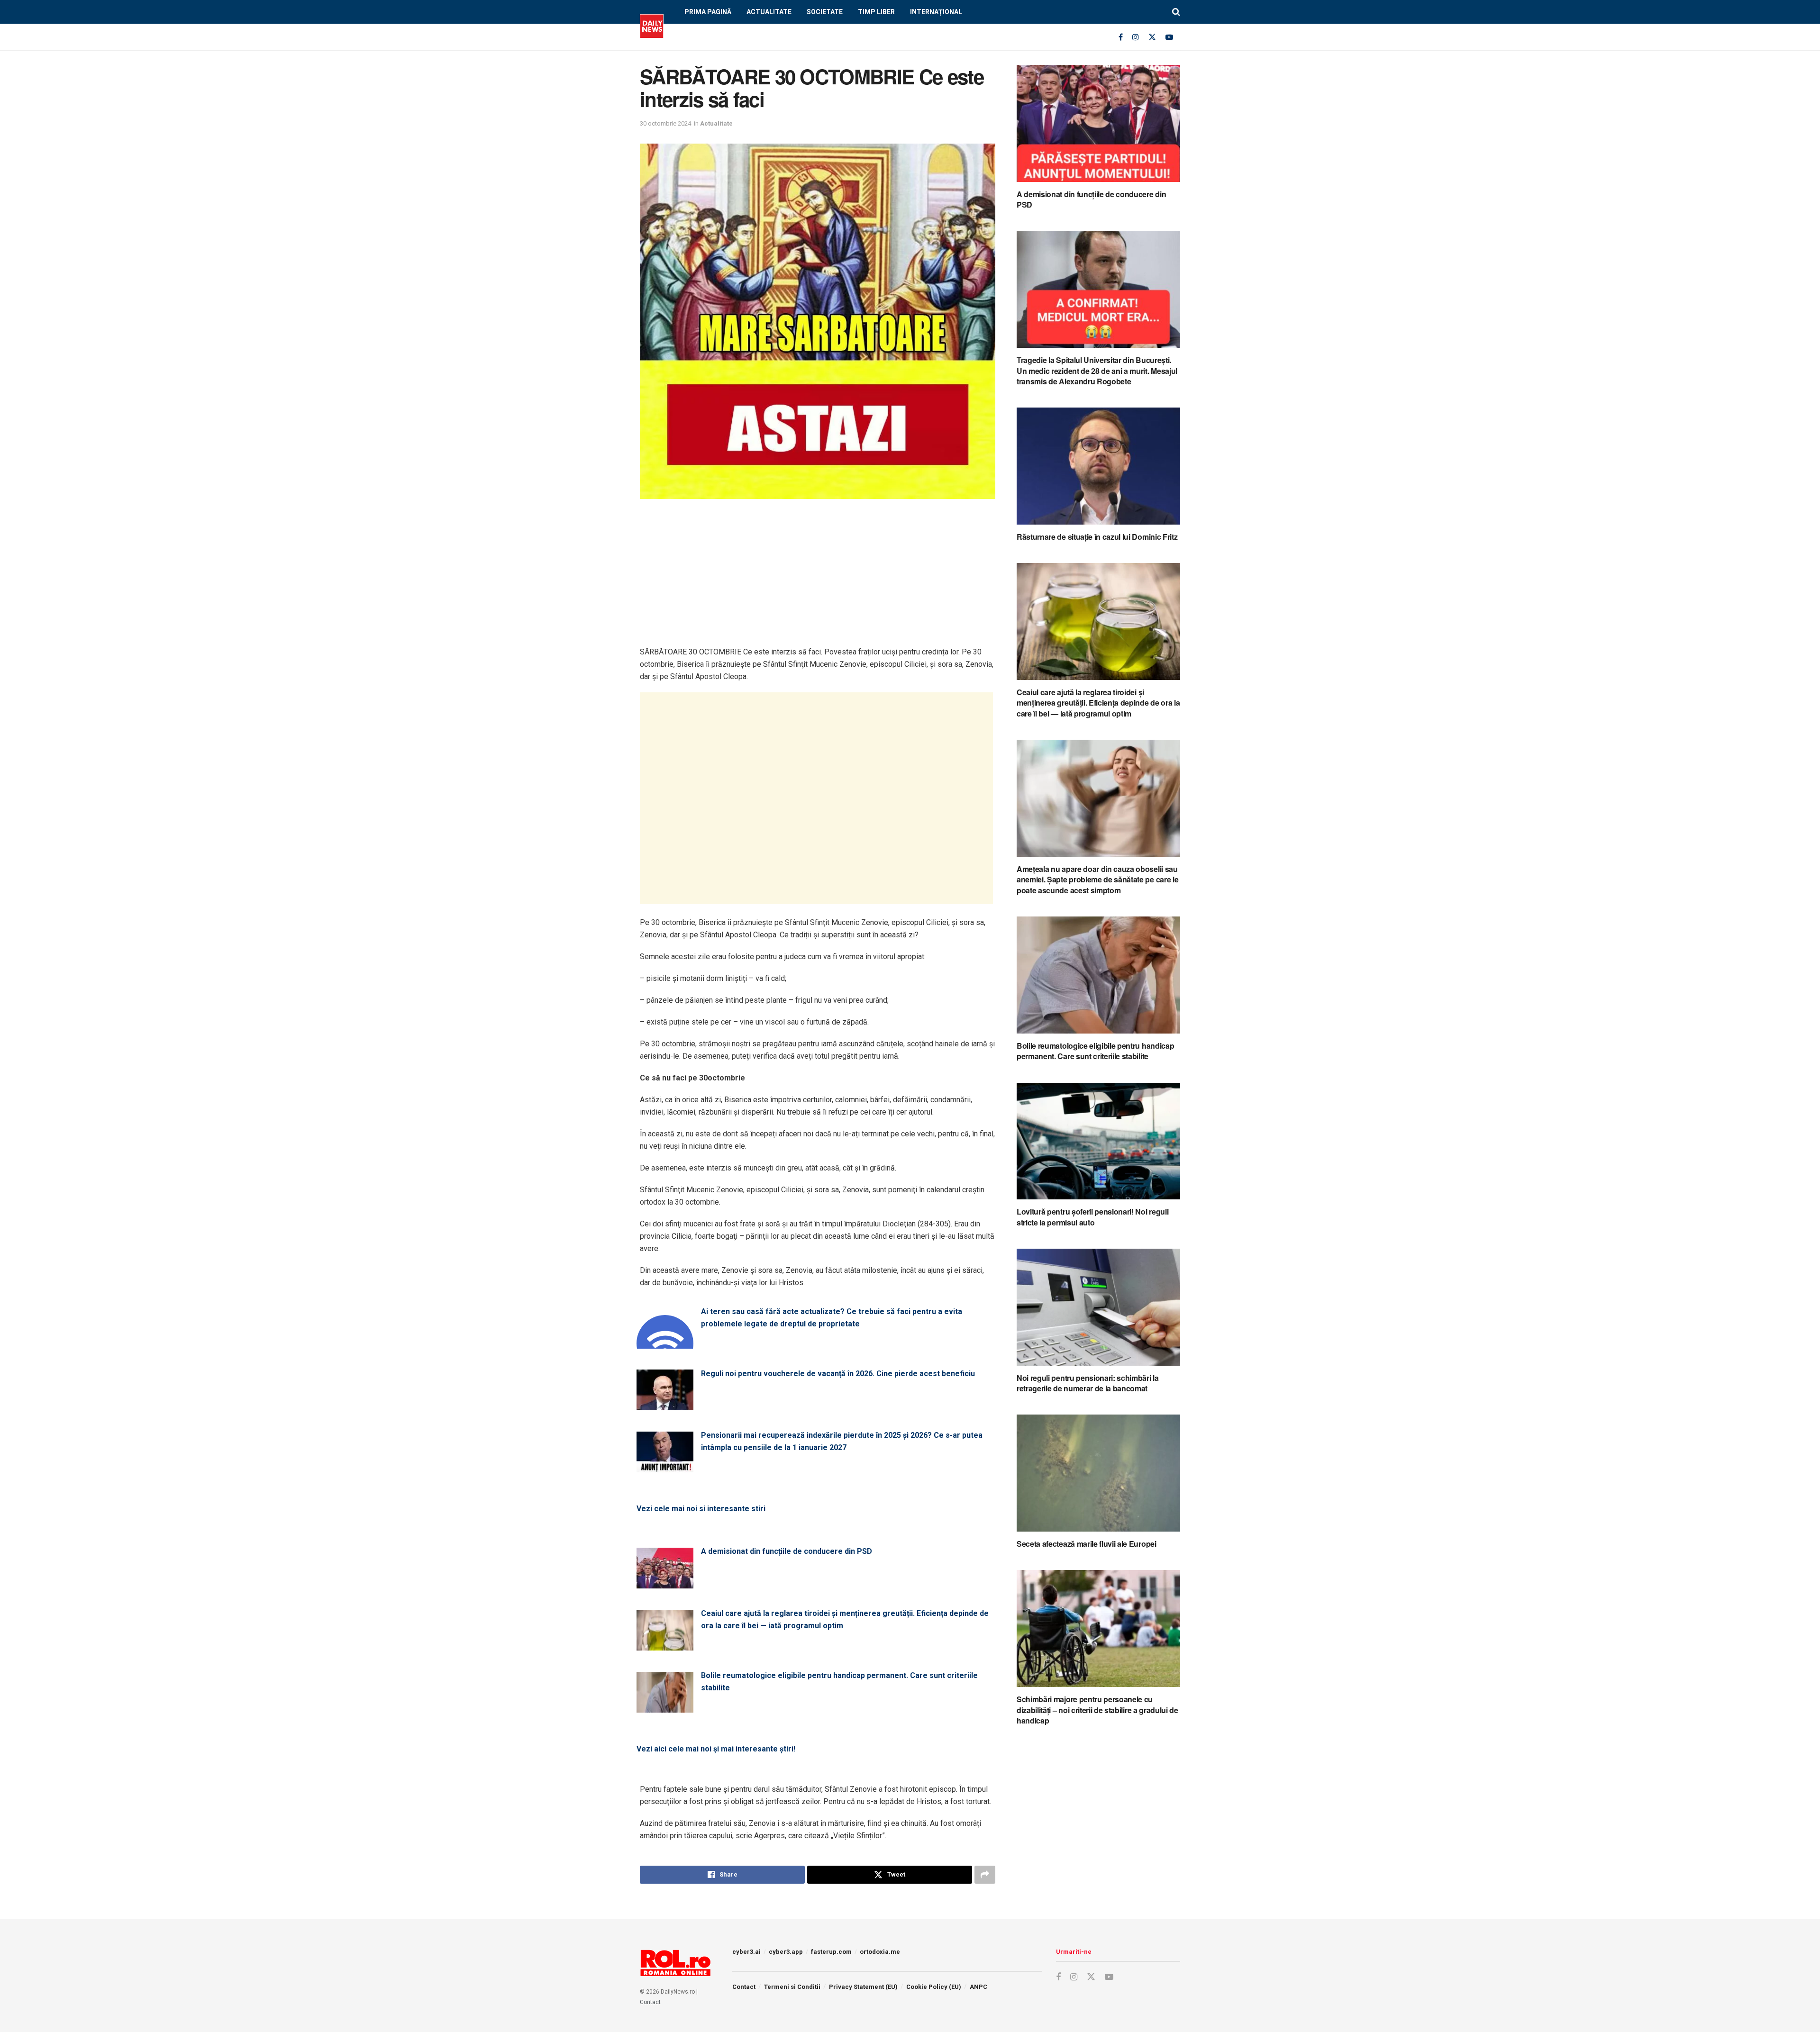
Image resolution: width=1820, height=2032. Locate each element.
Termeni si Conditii (792, 1987)
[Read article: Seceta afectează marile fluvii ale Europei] (1098, 1473)
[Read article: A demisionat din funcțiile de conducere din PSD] (1098, 123)
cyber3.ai (746, 1952)
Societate (825, 12)
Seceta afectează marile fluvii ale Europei (1087, 1544)
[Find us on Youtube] (1169, 37)
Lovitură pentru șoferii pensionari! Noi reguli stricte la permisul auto (1092, 1217)
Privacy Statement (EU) (863, 1987)
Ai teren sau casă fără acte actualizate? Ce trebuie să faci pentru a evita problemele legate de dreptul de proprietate (832, 1318)
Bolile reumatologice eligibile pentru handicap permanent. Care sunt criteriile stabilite (839, 1682)
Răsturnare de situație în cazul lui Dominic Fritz (1097, 537)
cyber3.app (786, 1952)
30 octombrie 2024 (665, 123)
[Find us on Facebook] (1121, 37)
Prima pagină (708, 12)
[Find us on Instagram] (1136, 37)
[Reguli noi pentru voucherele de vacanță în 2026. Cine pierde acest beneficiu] (665, 1405)
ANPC (978, 1987)
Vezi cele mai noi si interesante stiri (701, 1509)
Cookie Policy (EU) (934, 1987)
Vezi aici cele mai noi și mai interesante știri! (716, 1749)
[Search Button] (1176, 12)
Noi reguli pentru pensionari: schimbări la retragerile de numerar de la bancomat (1088, 1383)
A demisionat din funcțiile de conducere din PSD (787, 1551)
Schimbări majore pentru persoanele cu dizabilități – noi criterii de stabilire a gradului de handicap (1097, 1710)
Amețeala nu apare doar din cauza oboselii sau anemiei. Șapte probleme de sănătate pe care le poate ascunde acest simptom (1097, 880)
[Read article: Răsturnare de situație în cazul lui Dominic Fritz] (1098, 466)
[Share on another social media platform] (985, 1875)
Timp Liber (876, 12)
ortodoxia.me (880, 1952)
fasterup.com (831, 1952)
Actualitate (769, 12)
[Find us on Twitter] (1152, 37)
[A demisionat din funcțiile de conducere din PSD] (665, 1583)
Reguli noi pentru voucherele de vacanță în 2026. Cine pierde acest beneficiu (838, 1374)
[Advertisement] (818, 580)
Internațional (936, 12)
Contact (650, 2002)
